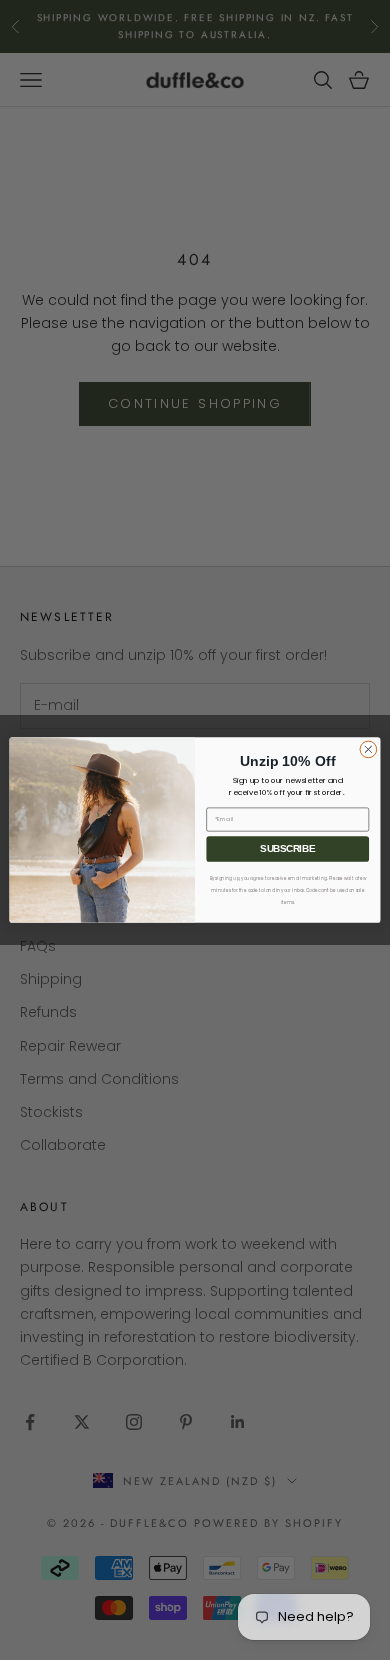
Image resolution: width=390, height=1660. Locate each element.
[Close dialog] (368, 749)
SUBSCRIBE (287, 849)
